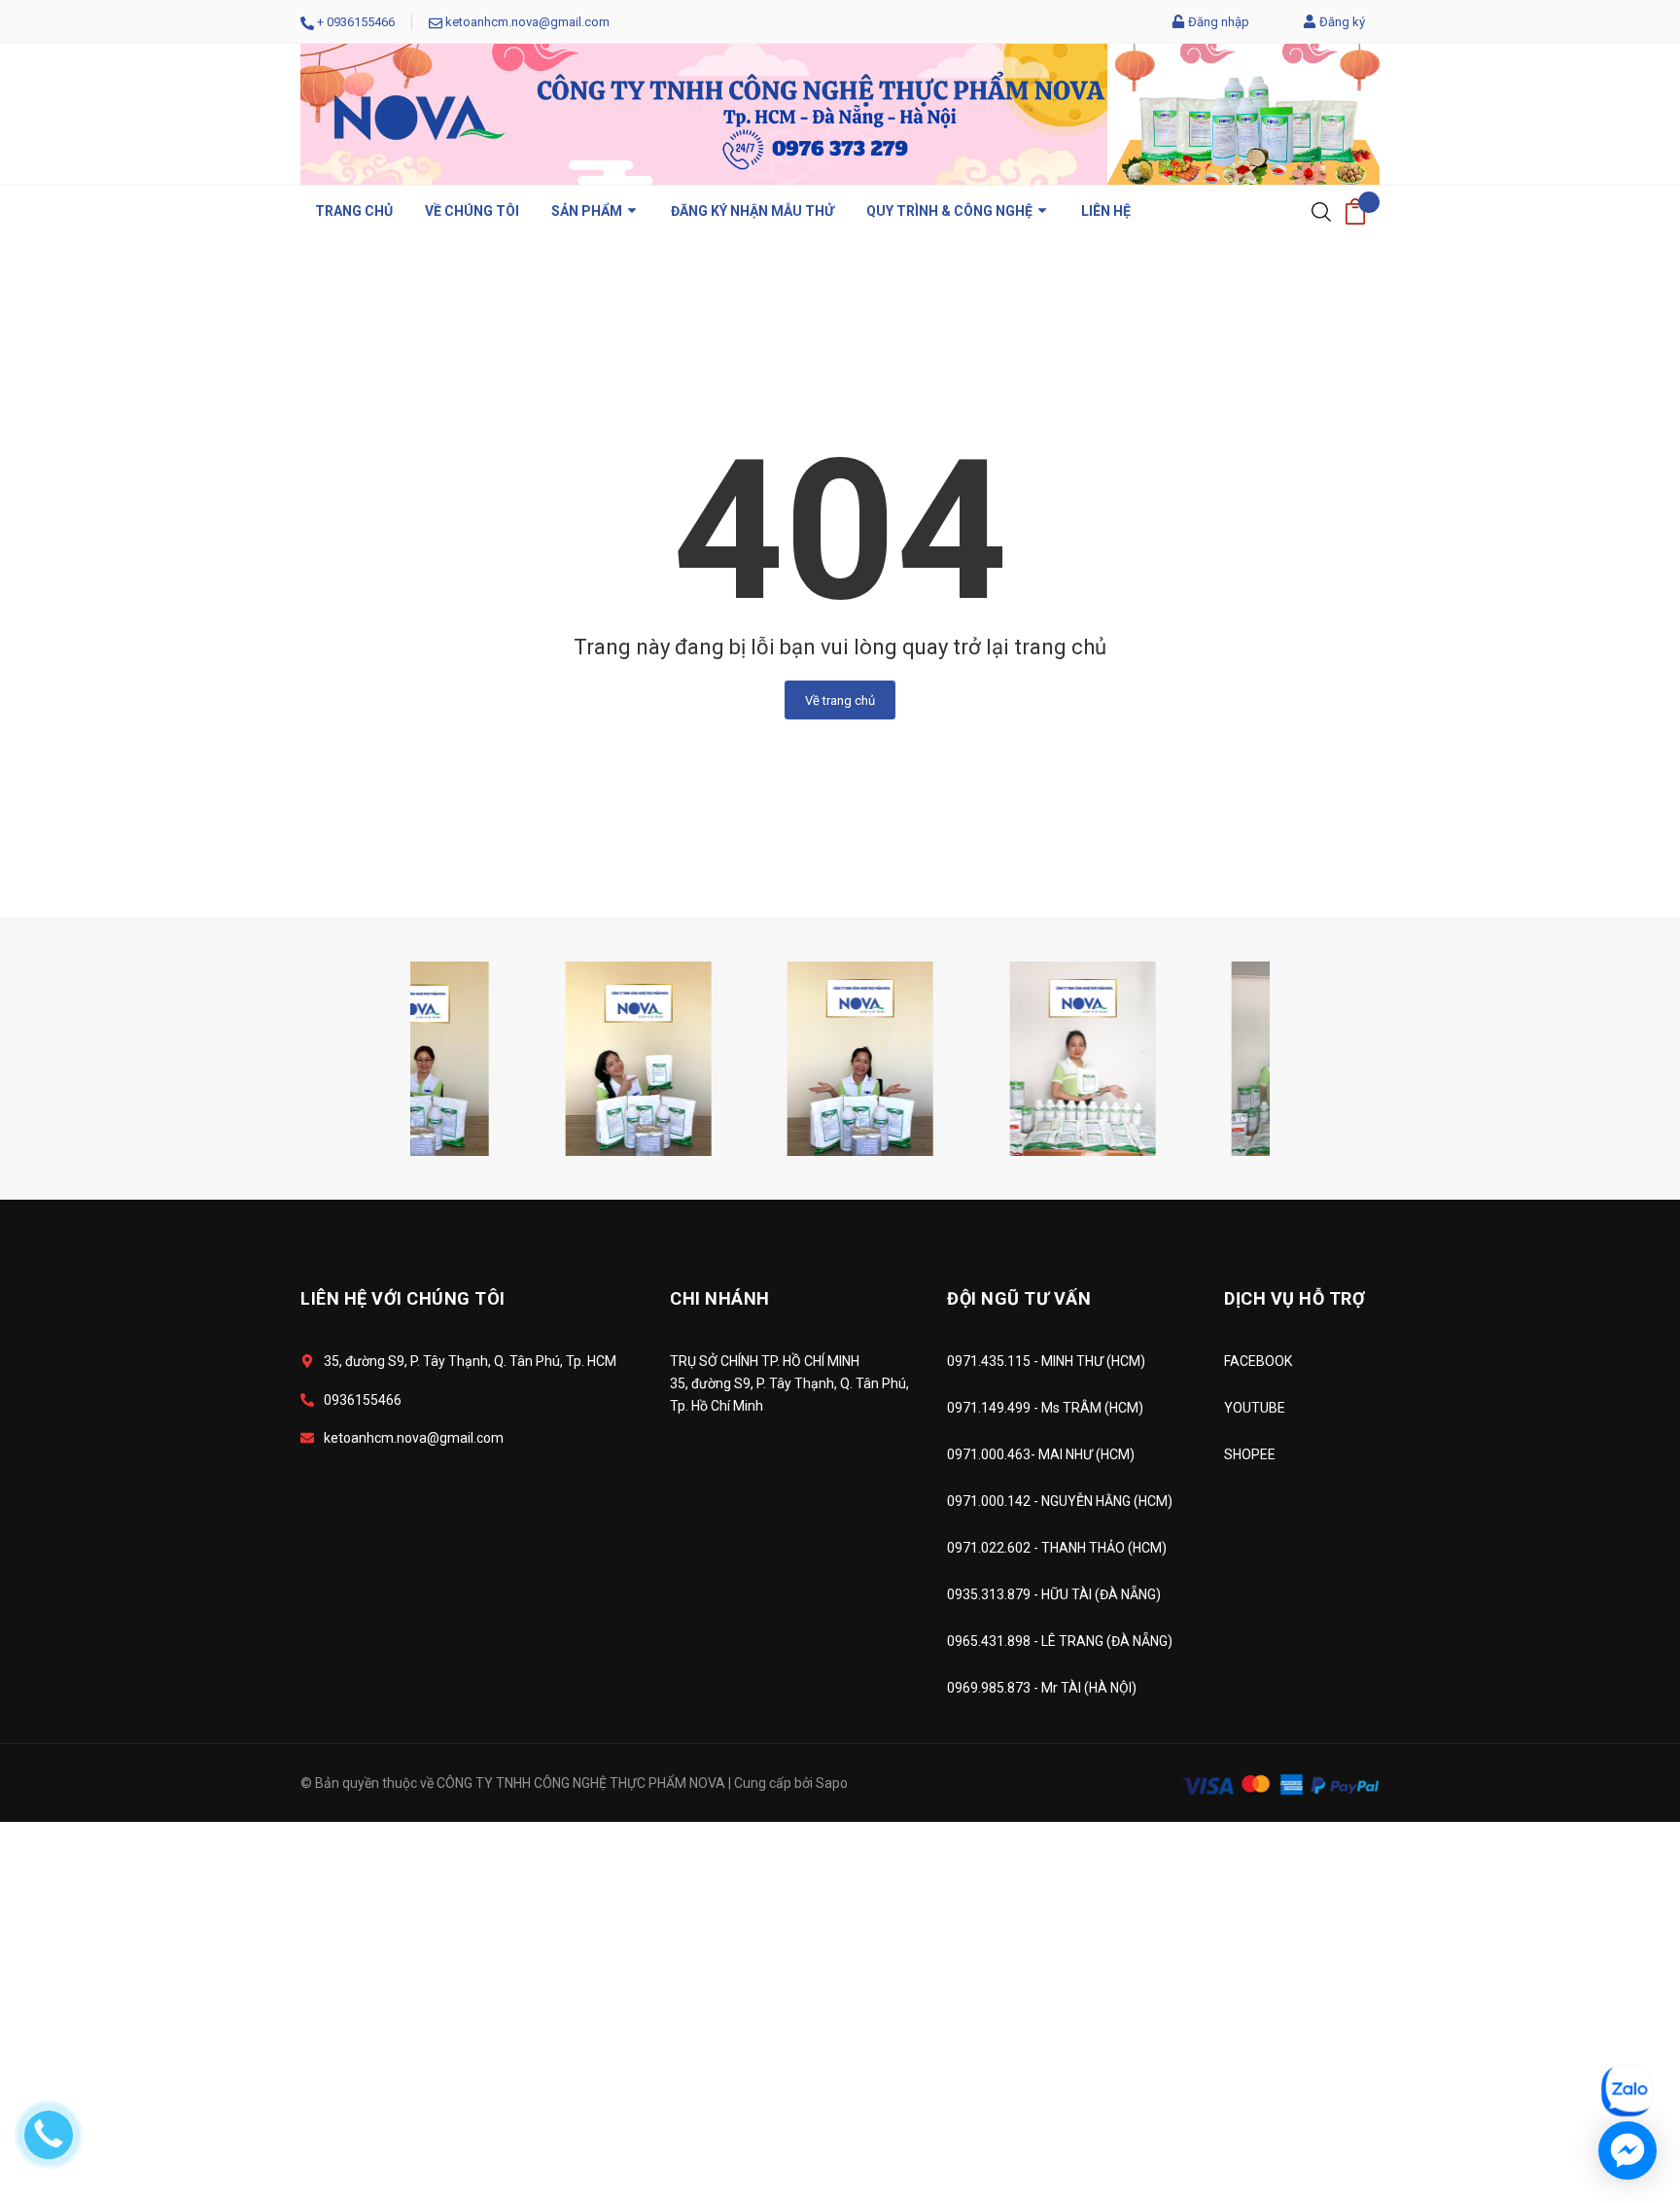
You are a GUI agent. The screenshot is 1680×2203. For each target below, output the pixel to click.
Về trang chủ (840, 700)
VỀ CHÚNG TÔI (472, 211)
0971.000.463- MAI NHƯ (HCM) (1041, 1454)
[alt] (927, 1057)
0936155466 (361, 22)
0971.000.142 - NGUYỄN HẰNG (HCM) (1060, 1501)
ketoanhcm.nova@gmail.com (527, 22)
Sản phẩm (588, 211)
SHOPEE (1250, 1454)
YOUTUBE (1255, 1408)
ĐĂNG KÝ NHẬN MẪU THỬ (752, 211)
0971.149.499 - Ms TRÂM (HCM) (1045, 1408)
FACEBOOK (1258, 1361)
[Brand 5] (483, 1057)
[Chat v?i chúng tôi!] (1627, 2151)
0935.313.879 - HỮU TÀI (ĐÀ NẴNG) (1054, 1594)
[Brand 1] (1150, 1057)
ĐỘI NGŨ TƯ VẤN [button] (1019, 1298)
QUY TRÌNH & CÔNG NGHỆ (951, 211)
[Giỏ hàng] (1355, 211)
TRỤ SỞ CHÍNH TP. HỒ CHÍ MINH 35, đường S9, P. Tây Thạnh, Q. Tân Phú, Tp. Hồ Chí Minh (789, 1383)
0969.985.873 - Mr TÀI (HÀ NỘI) (1042, 1688)
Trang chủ (354, 211)
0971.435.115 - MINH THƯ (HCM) (1046, 1361)
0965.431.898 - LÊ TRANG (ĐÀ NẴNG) (1060, 1641)
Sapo (832, 1783)
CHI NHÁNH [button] (720, 1298)
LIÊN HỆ (1106, 211)
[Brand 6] (706, 1057)
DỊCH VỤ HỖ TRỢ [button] (1295, 1298)
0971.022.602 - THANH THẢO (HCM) (1057, 1548)
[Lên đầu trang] (1617, 2004)
